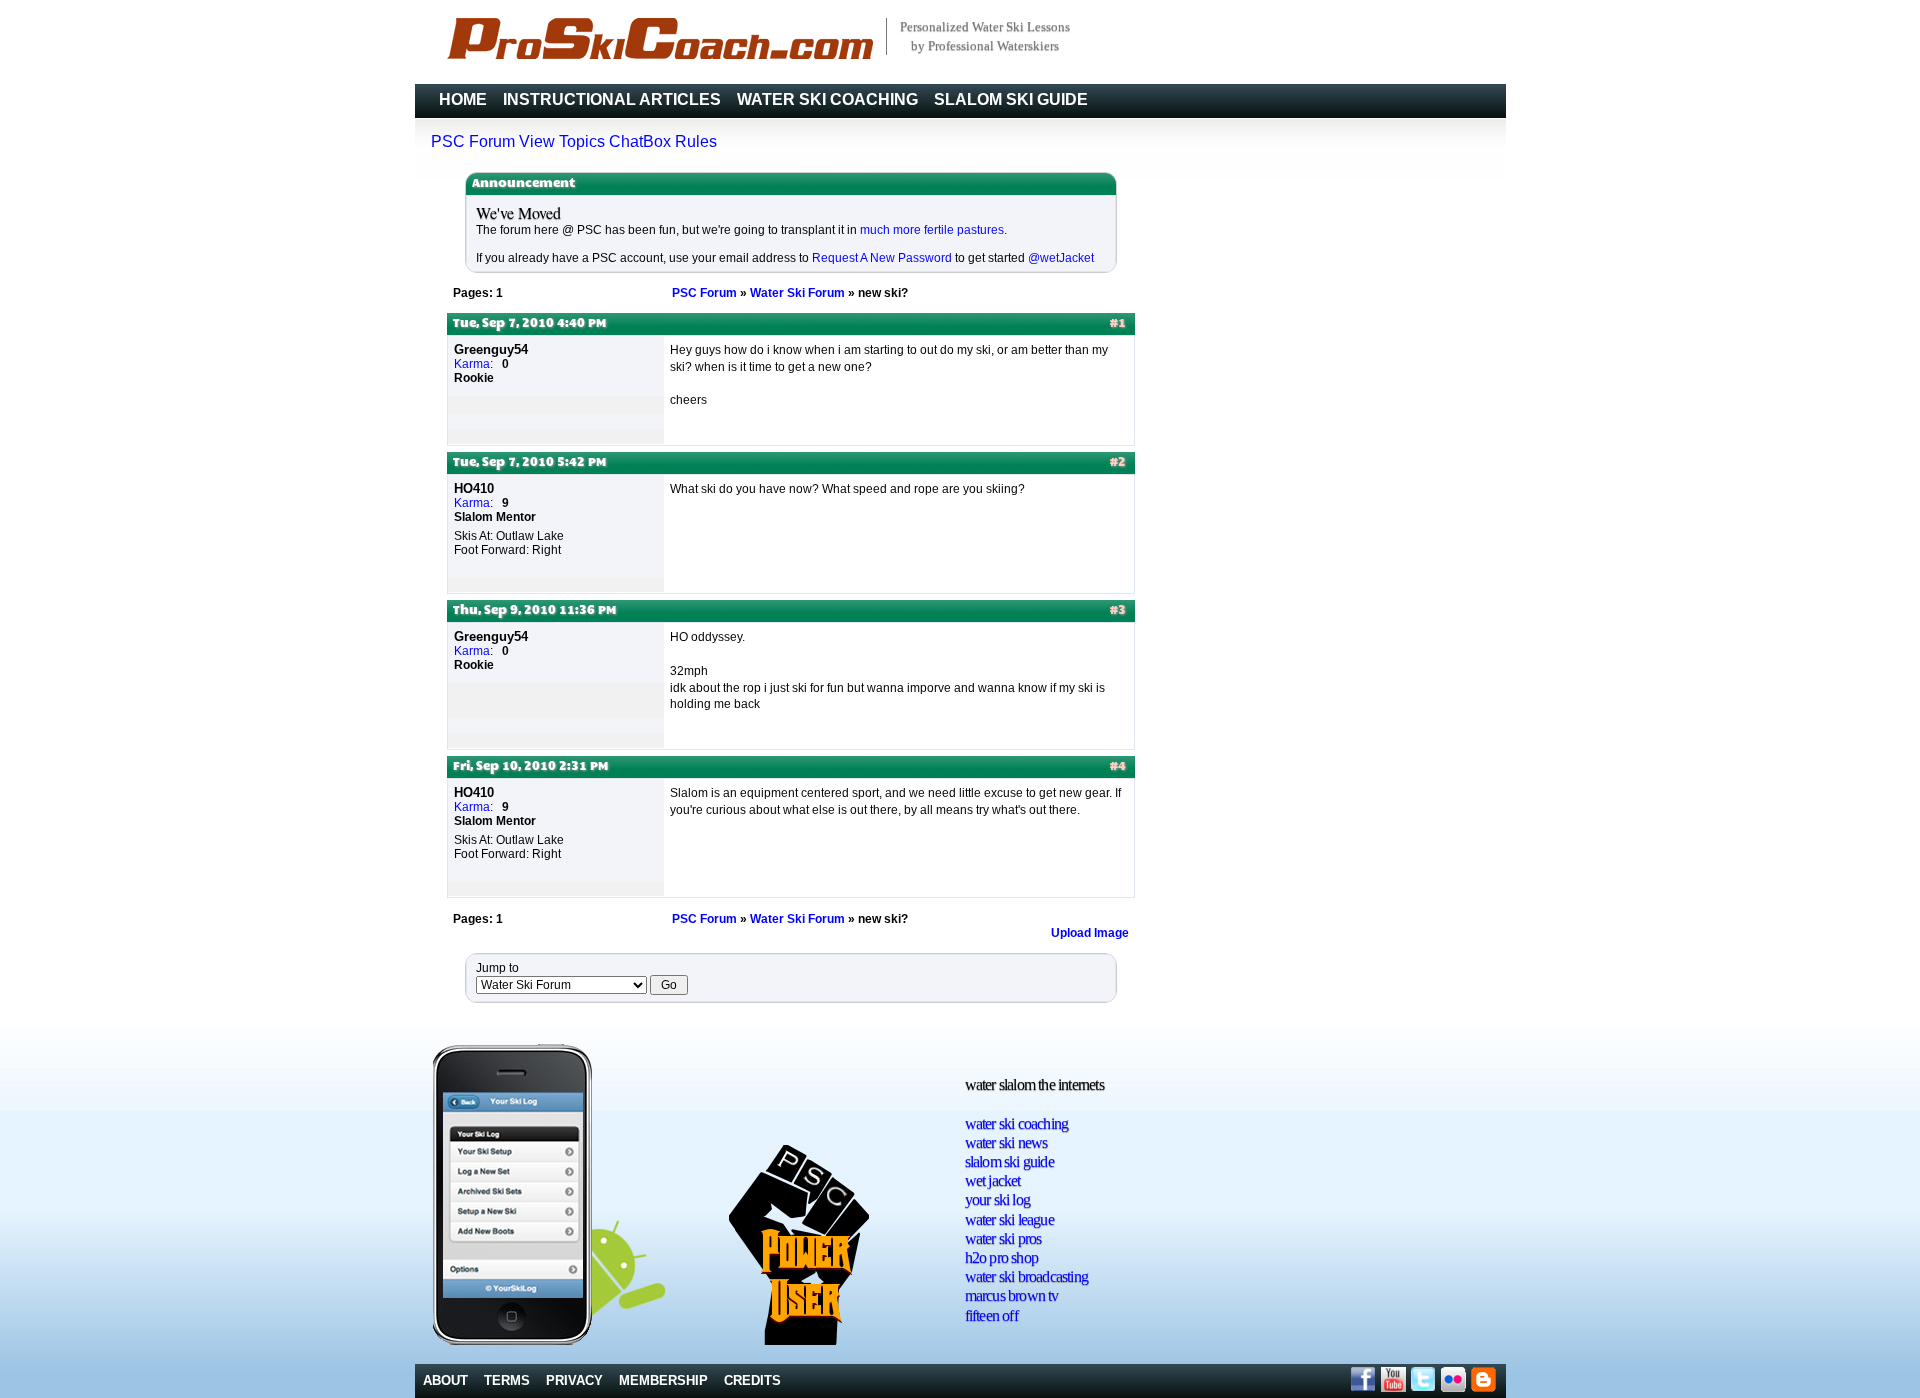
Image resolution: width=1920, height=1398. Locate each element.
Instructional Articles (612, 99)
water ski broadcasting (1026, 1276)
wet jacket (993, 1180)
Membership (663, 1380)
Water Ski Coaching (827, 99)
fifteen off (991, 1315)
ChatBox (640, 141)
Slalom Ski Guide (1011, 99)
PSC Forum (473, 141)
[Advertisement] (1430, 1163)
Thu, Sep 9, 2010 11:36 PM (534, 611)
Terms (507, 1380)
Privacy (574, 1380)
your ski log (997, 1199)
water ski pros (1003, 1238)
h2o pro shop (1001, 1257)
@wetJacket (1061, 258)
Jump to (497, 968)
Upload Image (1090, 933)
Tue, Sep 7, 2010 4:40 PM (529, 324)
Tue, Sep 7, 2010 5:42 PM (529, 463)
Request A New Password (882, 258)
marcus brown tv (1012, 1295)
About (445, 1380)
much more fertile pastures (932, 230)
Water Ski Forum (797, 293)
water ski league (1009, 1219)
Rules (696, 141)
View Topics (562, 141)
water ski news (1006, 1142)
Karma (472, 364)
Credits (752, 1380)
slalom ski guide (1009, 1161)
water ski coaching (1017, 1123)
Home (463, 99)
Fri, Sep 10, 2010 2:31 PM (530, 767)
